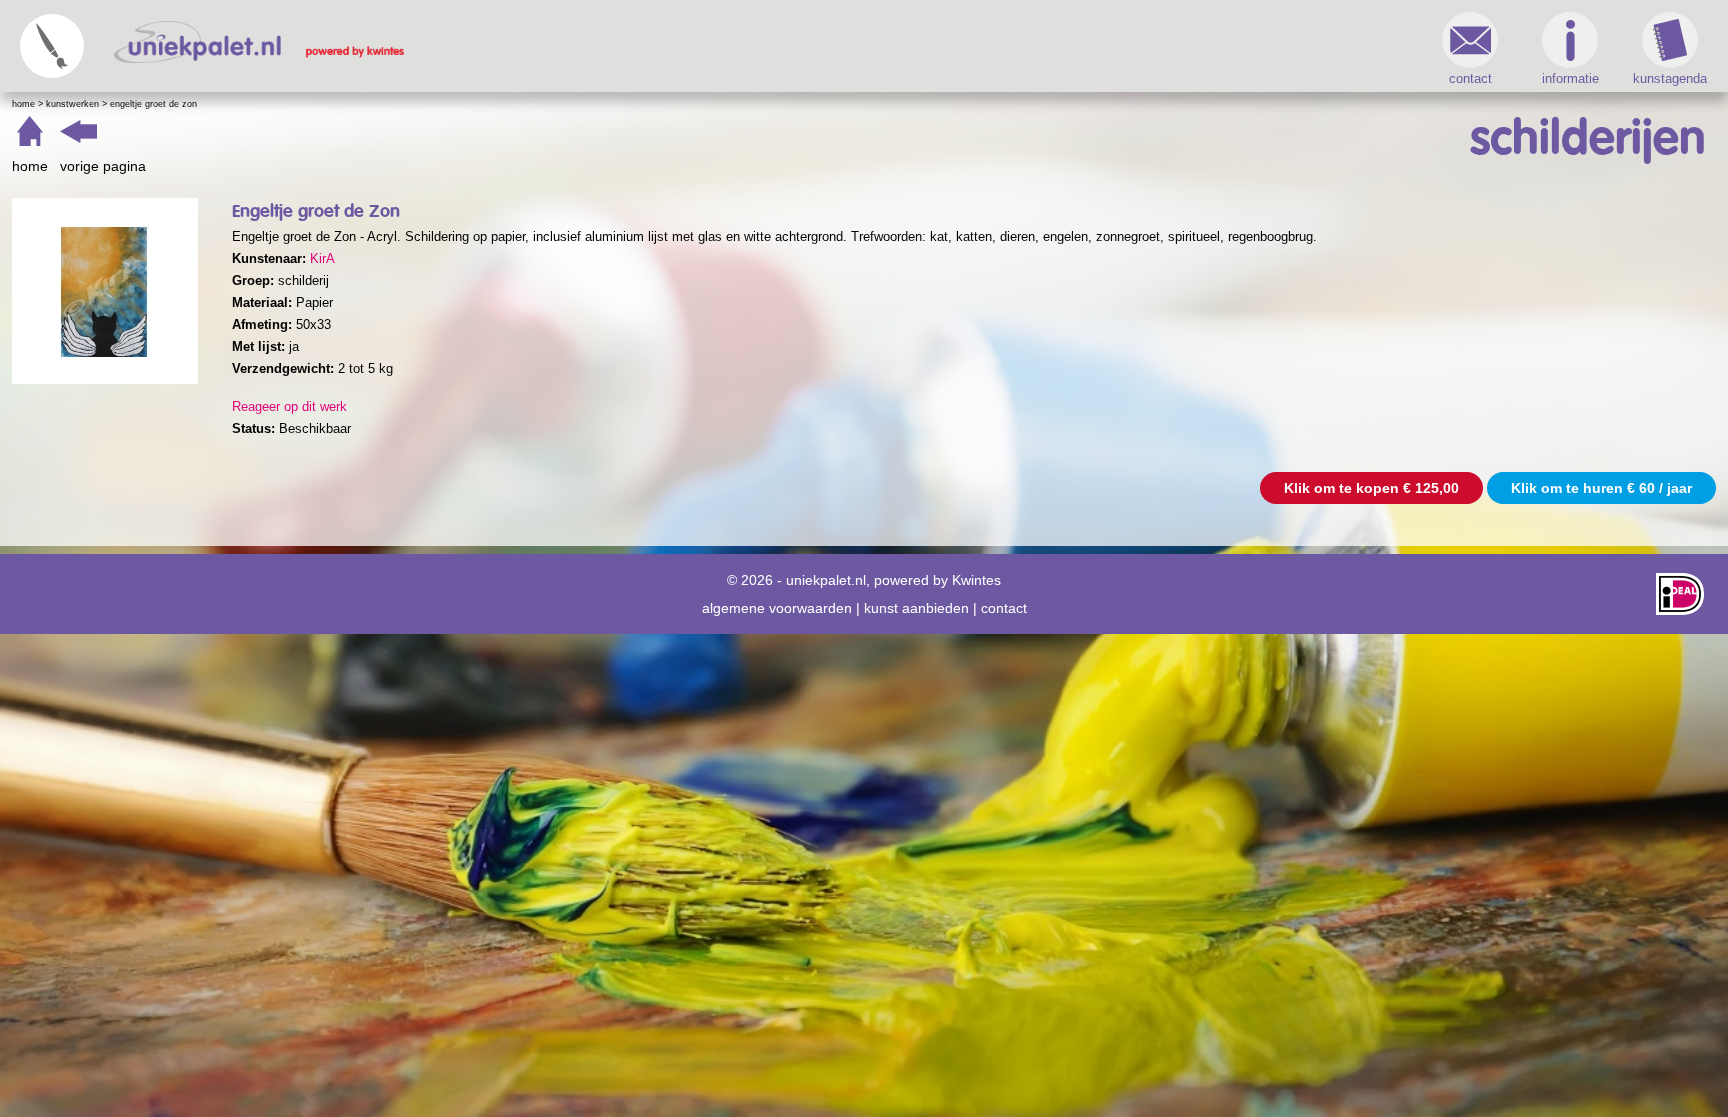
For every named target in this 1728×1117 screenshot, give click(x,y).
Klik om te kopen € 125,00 (1371, 488)
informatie (1570, 78)
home (30, 166)
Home (23, 104)
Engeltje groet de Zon (153, 104)
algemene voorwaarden (777, 608)
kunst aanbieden (916, 608)
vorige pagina (103, 166)
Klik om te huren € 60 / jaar (1601, 488)
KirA (322, 258)
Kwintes (976, 580)
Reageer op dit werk (289, 406)
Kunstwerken (72, 104)
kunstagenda (1670, 78)
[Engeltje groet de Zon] (105, 291)
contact (1470, 78)
